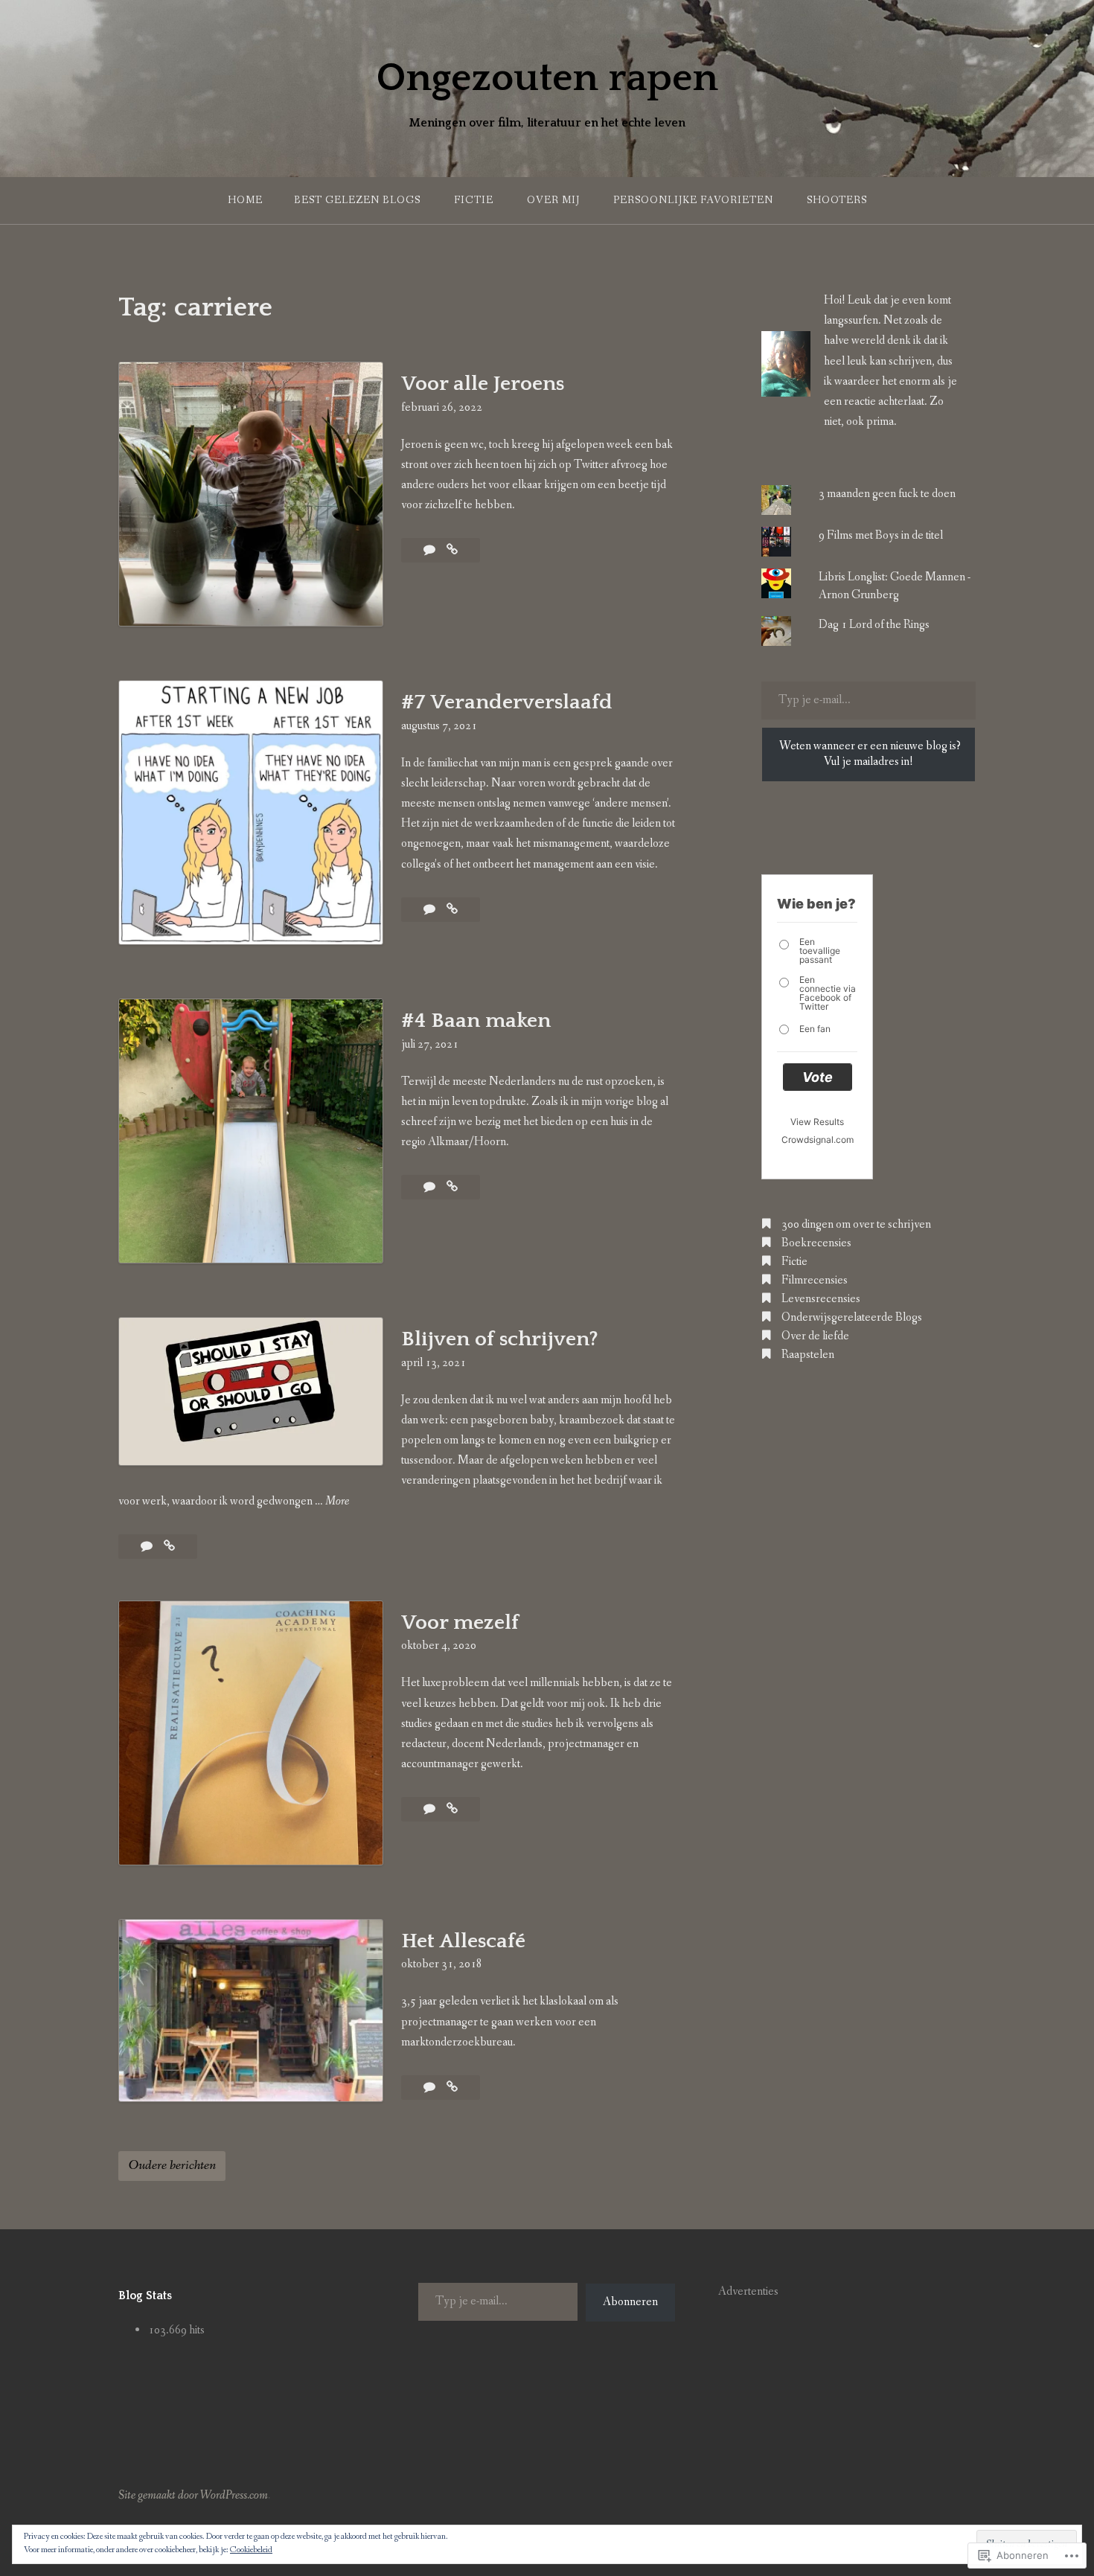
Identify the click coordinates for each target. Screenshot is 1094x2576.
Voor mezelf (460, 1622)
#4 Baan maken (476, 1021)
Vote (818, 1077)
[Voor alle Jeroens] (452, 550)
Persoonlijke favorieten (693, 200)
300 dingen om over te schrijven (856, 1224)
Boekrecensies (816, 1243)
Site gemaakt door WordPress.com (193, 2495)
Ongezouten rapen (547, 78)
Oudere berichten (172, 2165)
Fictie (474, 200)
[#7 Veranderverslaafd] (452, 910)
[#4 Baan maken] (452, 1187)
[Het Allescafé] (452, 2088)
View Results (817, 1122)
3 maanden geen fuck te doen (887, 494)
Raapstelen (808, 1355)
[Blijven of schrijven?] (169, 1547)
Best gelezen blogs (357, 200)
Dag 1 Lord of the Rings (874, 625)
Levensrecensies (821, 1299)
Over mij (553, 200)
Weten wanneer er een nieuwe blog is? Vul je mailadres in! (870, 754)
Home (245, 200)
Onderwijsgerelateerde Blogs (852, 1317)
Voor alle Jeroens (483, 384)
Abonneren (630, 2302)
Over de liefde (815, 1336)
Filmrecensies (815, 1280)
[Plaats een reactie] (431, 910)
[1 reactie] (431, 550)
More (337, 1502)
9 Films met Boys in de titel (881, 535)
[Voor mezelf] (452, 1809)
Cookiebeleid (251, 2550)
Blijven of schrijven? (500, 1339)
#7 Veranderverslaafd (507, 702)
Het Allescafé (463, 1941)
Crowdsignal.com (818, 1140)
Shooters (837, 200)
